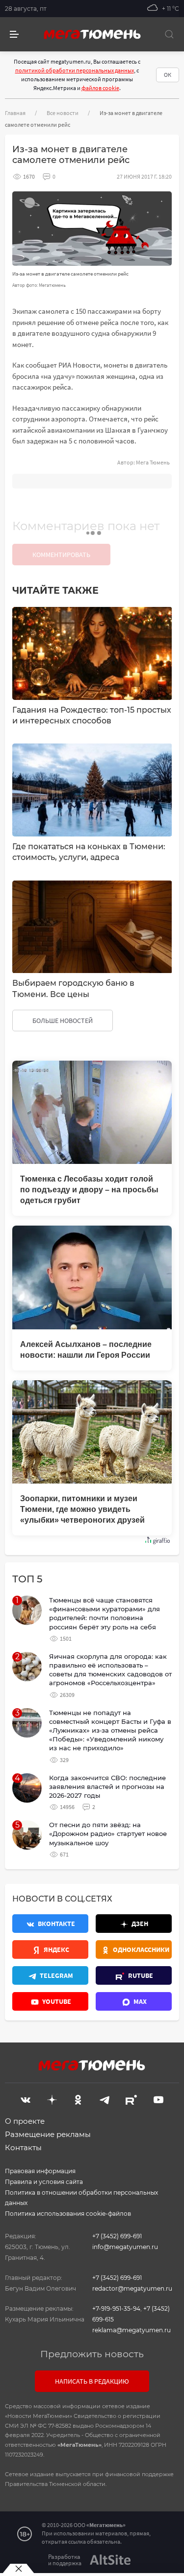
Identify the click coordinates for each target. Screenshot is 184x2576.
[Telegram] (105, 2099)
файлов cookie (100, 88)
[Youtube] (158, 2099)
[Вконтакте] (26, 2099)
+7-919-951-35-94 (116, 2309)
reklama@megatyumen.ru (131, 2330)
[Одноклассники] (78, 2099)
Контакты (23, 2147)
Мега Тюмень (153, 462)
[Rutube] (131, 2099)
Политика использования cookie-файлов (68, 2214)
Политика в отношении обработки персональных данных (81, 2198)
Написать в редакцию (92, 2381)
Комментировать (61, 555)
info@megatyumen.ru (125, 2247)
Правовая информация (40, 2171)
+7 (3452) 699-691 (117, 2236)
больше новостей (63, 1021)
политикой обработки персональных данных (75, 70)
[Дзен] (52, 2099)
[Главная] (92, 34)
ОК (168, 75)
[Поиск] (169, 34)
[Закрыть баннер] (18, 2569)
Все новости (63, 113)
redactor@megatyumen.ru (132, 2288)
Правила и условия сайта (44, 2182)
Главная (15, 113)
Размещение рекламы (48, 2134)
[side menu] (14, 35)
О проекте (25, 2121)
